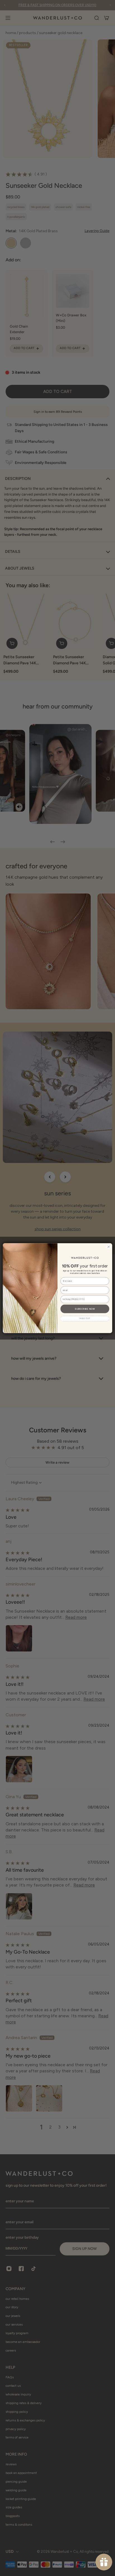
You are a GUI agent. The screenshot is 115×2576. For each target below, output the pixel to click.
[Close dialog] (109, 1247)
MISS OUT (85, 1318)
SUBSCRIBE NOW (85, 1309)
